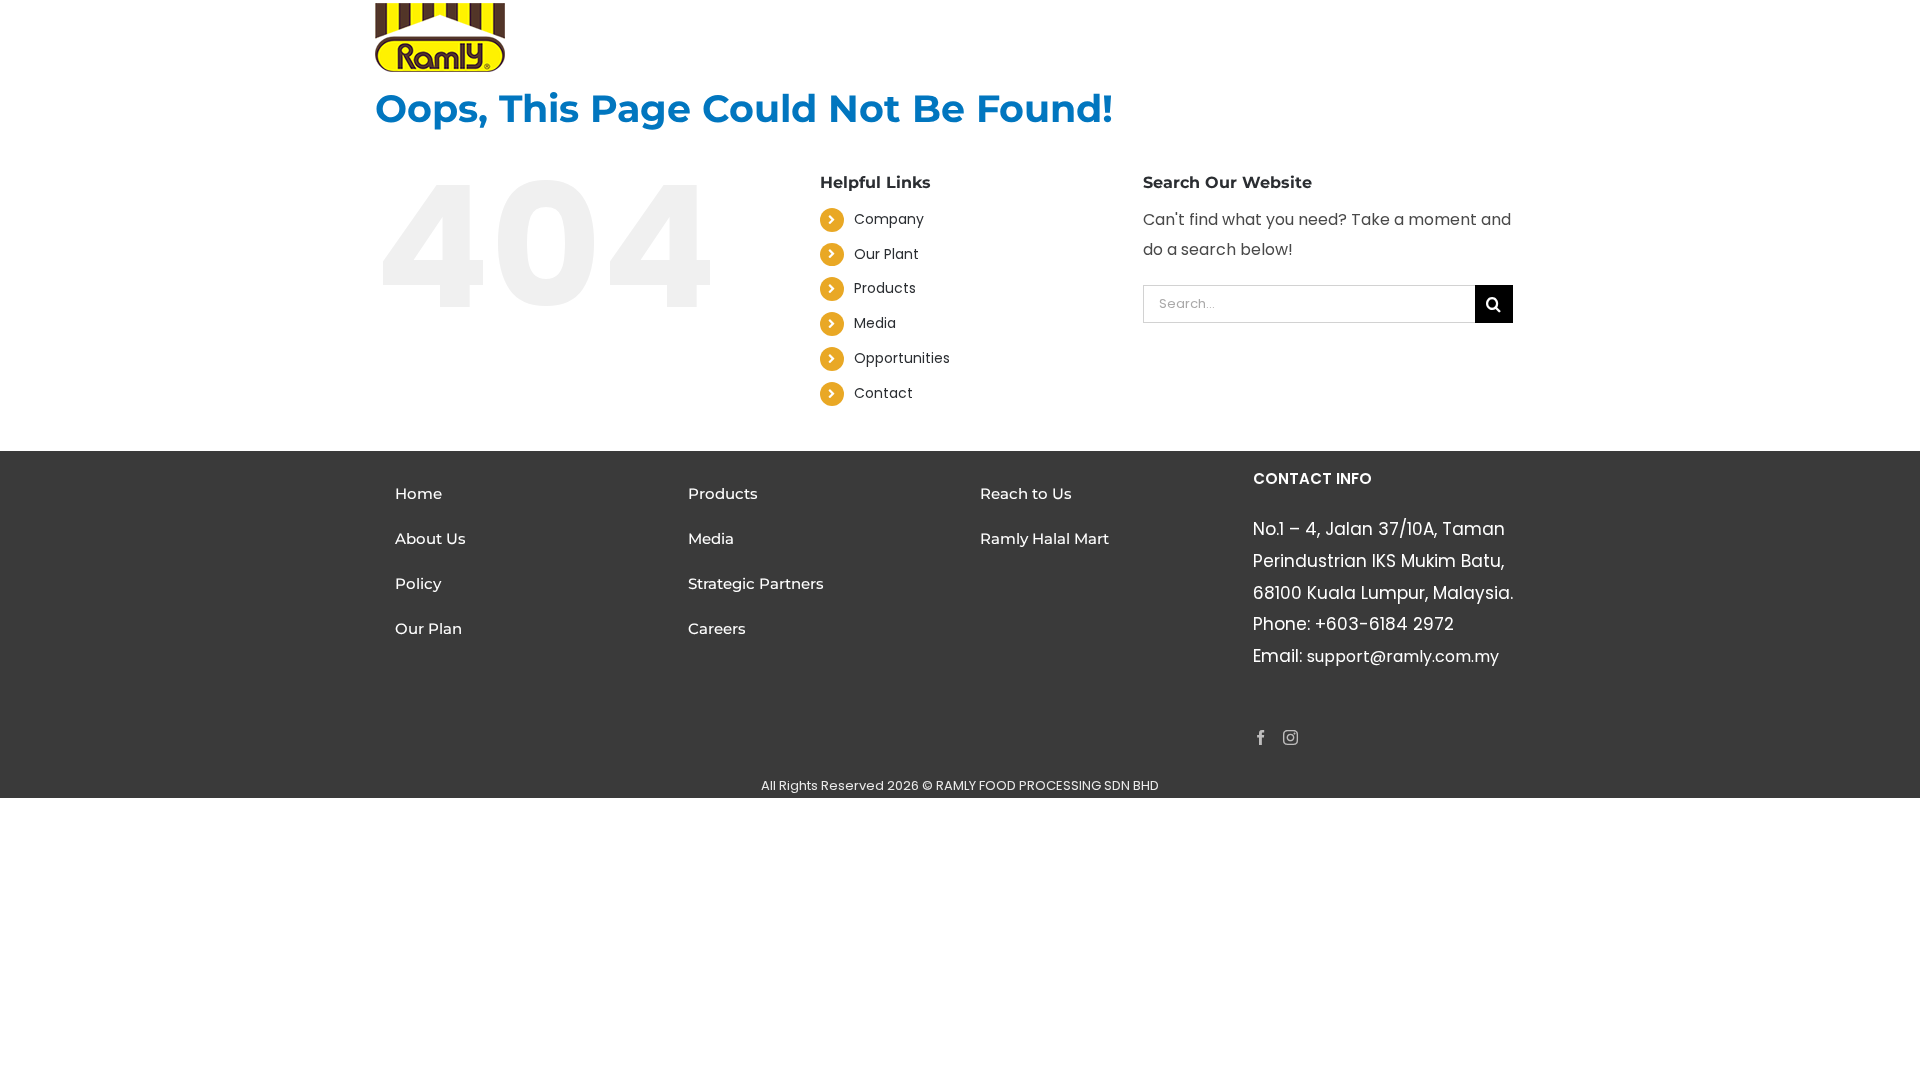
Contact (883, 393)
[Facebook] (1260, 737)
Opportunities (902, 358)
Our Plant (886, 254)
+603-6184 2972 (1384, 624)
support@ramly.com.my (1403, 656)
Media (875, 323)
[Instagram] (1290, 737)
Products (885, 288)
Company (889, 219)
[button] (1518, 25)
